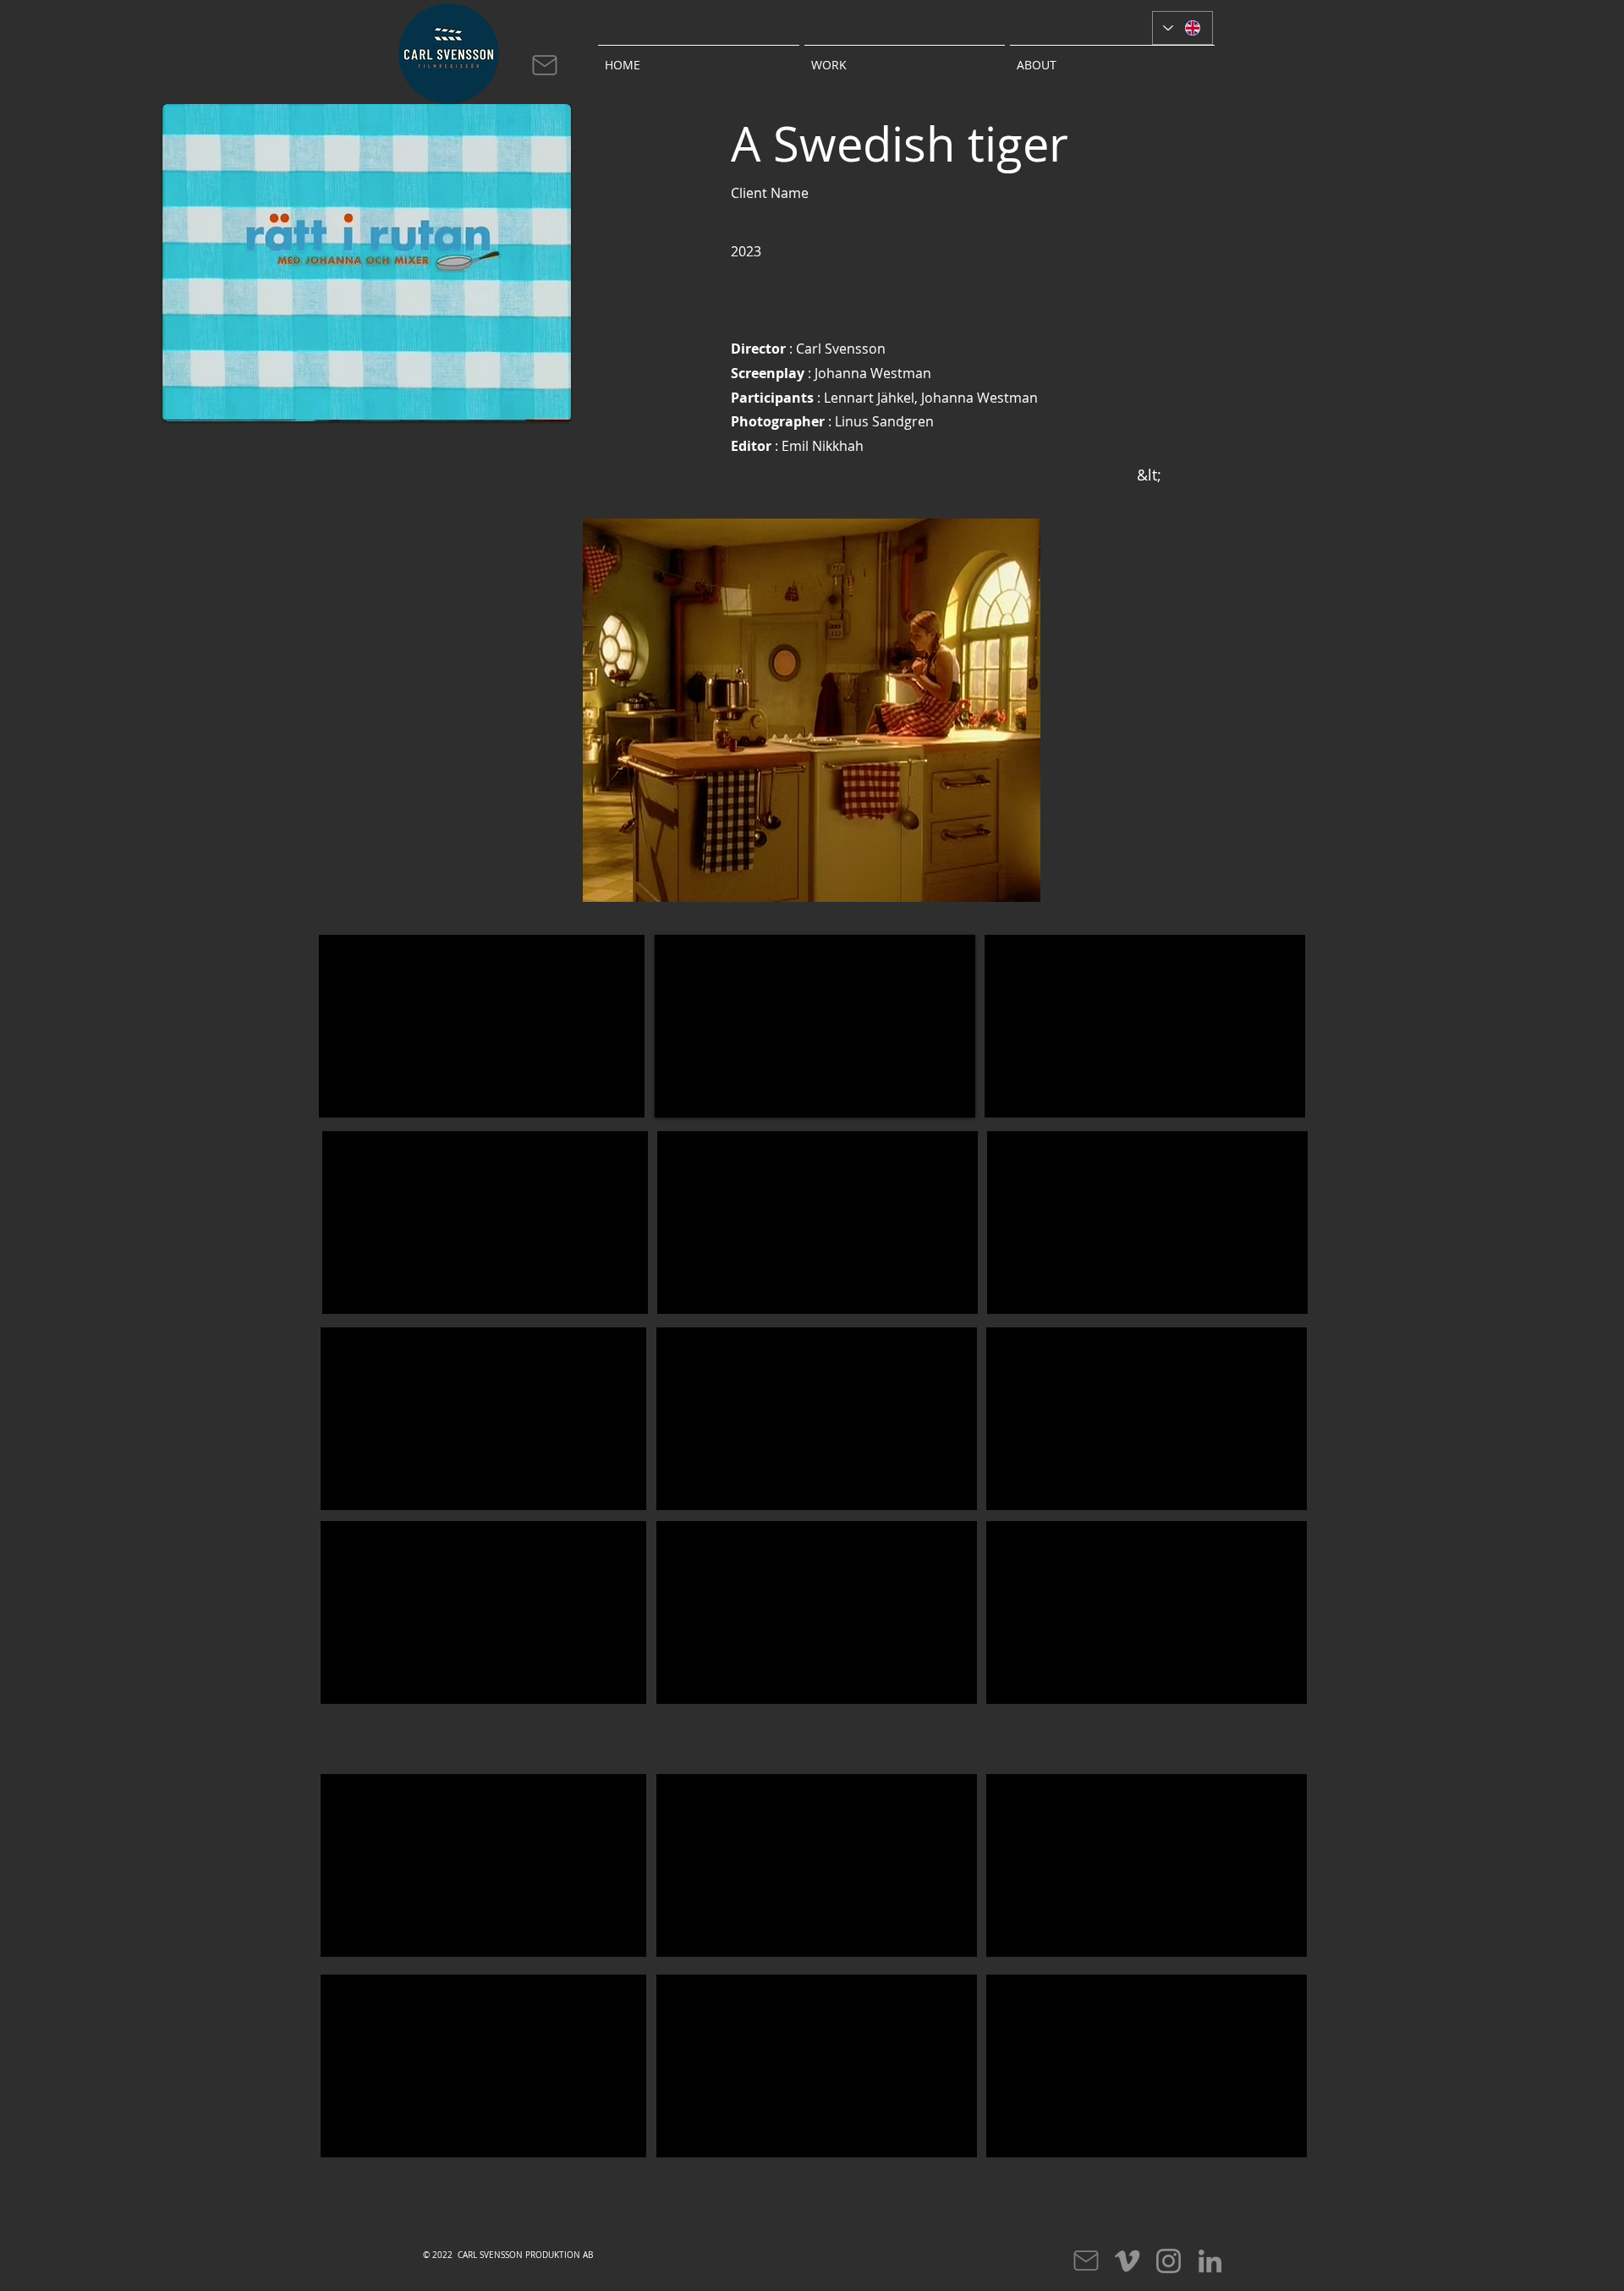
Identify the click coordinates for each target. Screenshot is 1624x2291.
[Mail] (545, 65)
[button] (905, 58)
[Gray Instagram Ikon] (1169, 2261)
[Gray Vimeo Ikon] (1127, 2261)
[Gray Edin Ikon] (1210, 2261)
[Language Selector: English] (1182, 28)
